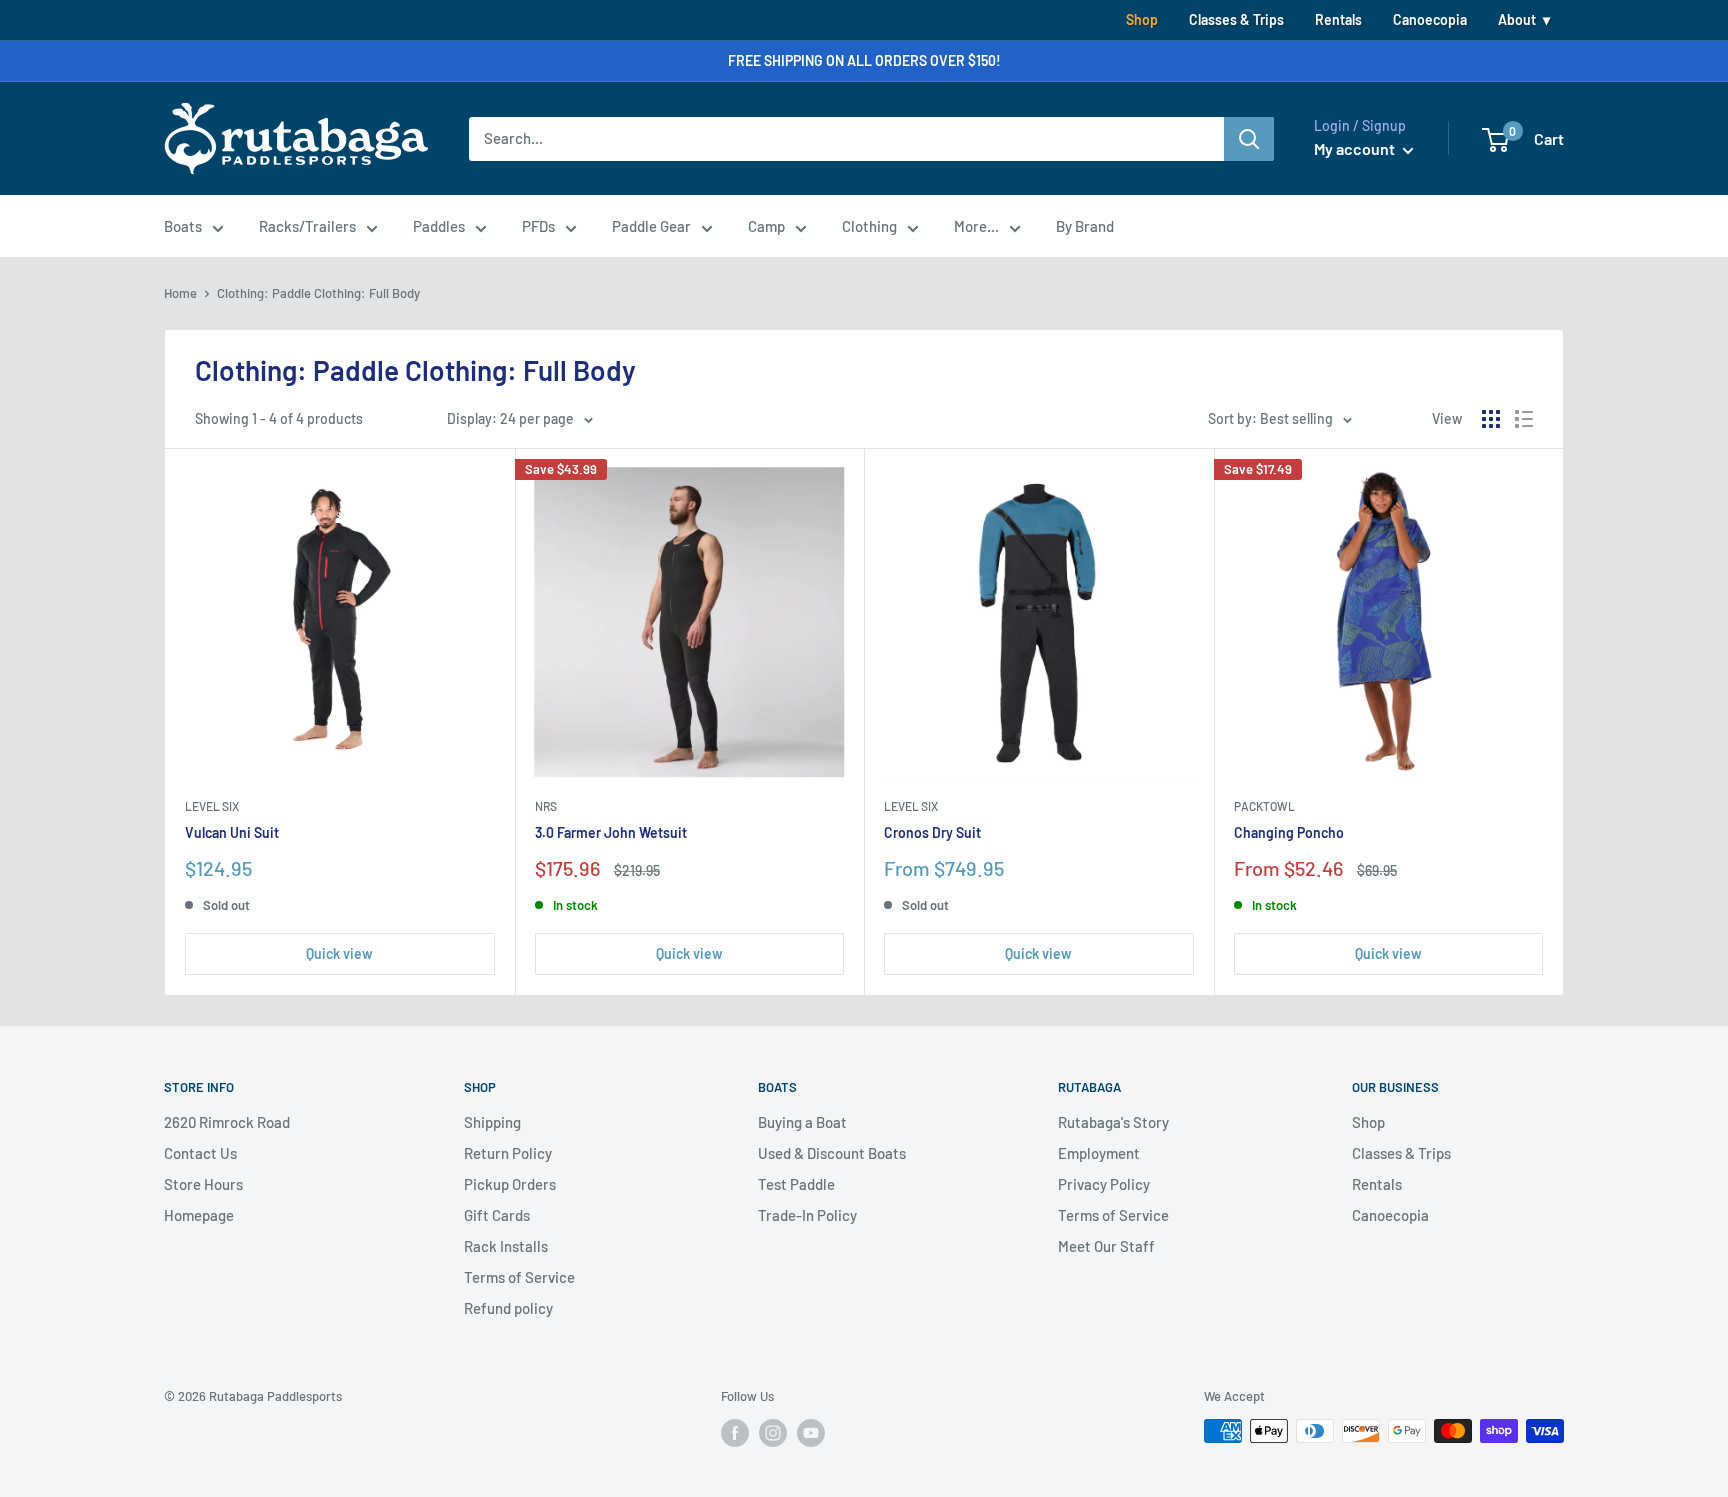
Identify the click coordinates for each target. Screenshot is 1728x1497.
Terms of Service (519, 1277)
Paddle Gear (651, 226)
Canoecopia (1430, 19)
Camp (766, 226)
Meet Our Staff (1106, 1246)
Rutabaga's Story (1113, 1122)
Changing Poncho (1289, 832)
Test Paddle (796, 1184)
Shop (1142, 19)
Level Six (212, 806)
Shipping (492, 1122)
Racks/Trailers (307, 226)
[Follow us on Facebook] (735, 1433)
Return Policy (508, 1153)
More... (976, 226)
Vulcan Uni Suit (232, 832)
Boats (183, 226)
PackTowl (1264, 806)
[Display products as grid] (1491, 419)
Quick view (339, 953)
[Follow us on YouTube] (811, 1433)
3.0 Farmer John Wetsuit (611, 832)
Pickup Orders (510, 1184)
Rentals (1338, 19)
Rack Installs (506, 1246)
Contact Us (200, 1153)
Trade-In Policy (807, 1215)
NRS (546, 806)
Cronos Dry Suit (932, 832)
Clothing (869, 226)
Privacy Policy (1104, 1184)
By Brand (1085, 226)
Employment (1099, 1153)
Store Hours (203, 1184)
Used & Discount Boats (832, 1153)
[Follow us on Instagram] (773, 1433)
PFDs (538, 226)
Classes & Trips (1236, 19)
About (1517, 19)
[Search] (1249, 139)
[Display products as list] (1524, 419)
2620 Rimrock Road (227, 1122)
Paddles (439, 226)
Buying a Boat (802, 1122)
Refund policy (508, 1308)
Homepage (199, 1215)
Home (180, 293)
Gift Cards (497, 1215)
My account (1356, 148)
